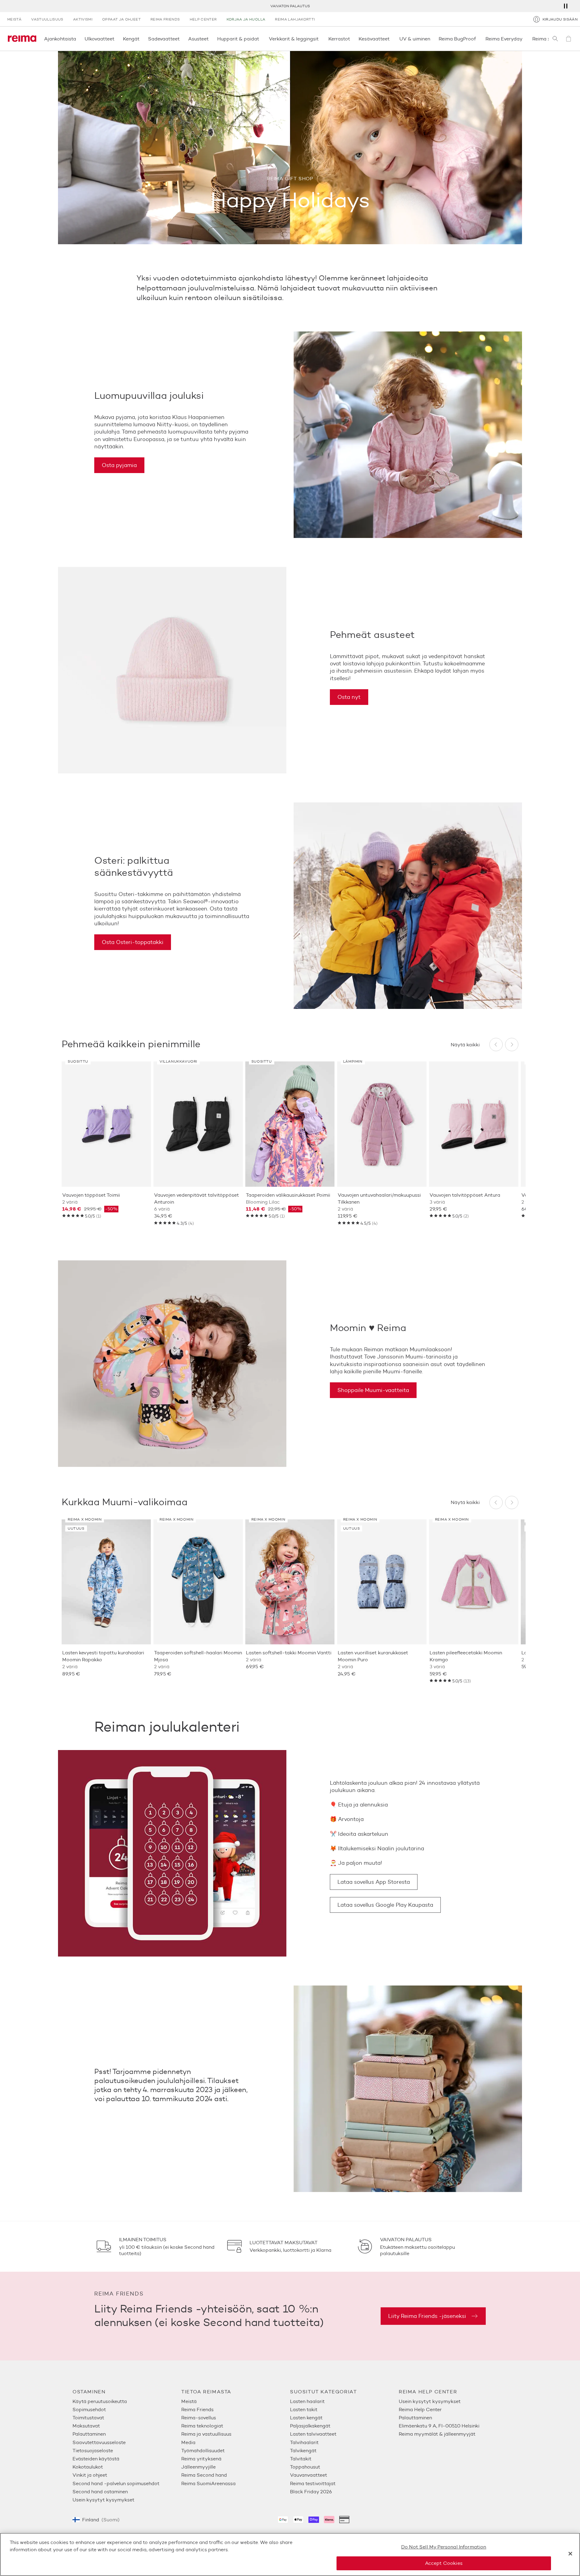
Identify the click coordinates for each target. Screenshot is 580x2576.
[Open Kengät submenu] (141, 39)
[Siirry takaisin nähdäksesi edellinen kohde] (496, 1045)
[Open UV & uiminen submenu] (432, 39)
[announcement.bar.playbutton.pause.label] (565, 6)
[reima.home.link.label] (22, 39)
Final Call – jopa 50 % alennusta (290, 6)
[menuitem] (127, 2401)
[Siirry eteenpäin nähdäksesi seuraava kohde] (512, 1045)
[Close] (570, 2554)
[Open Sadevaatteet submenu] (182, 39)
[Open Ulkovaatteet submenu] (116, 39)
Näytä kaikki (465, 1045)
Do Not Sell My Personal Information (444, 2547)
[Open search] (555, 39)
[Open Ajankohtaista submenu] (78, 39)
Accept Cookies (444, 2563)
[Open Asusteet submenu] (211, 39)
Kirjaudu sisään (560, 19)
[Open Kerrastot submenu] (352, 39)
